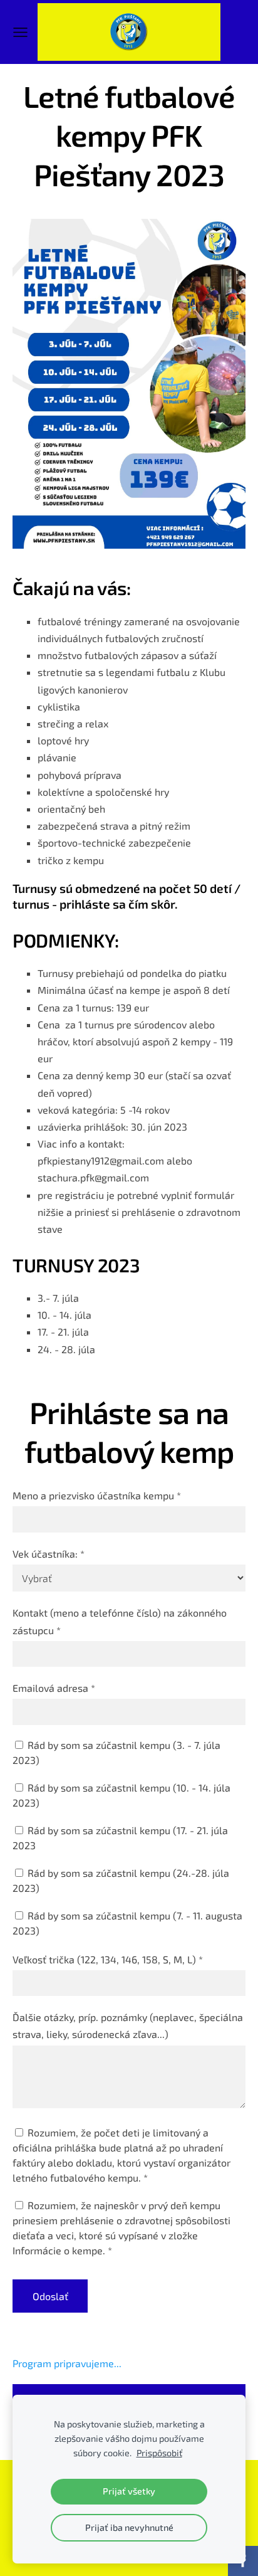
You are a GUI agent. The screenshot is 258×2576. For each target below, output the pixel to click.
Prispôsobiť (159, 2453)
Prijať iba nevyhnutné (129, 2527)
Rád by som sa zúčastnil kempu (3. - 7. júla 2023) (116, 1752)
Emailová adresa (54, 1688)
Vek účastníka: (49, 1554)
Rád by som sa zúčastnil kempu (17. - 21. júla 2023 (120, 1838)
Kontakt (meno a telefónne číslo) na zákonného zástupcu (120, 1621)
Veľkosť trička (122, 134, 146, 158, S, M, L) (108, 1959)
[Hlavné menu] (20, 32)
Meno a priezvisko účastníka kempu (97, 1495)
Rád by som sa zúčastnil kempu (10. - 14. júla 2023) (121, 1795)
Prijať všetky (129, 2491)
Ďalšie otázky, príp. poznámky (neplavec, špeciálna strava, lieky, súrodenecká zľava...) (128, 2025)
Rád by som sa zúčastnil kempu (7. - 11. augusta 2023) (127, 1923)
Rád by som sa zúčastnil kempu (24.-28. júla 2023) (121, 1880)
